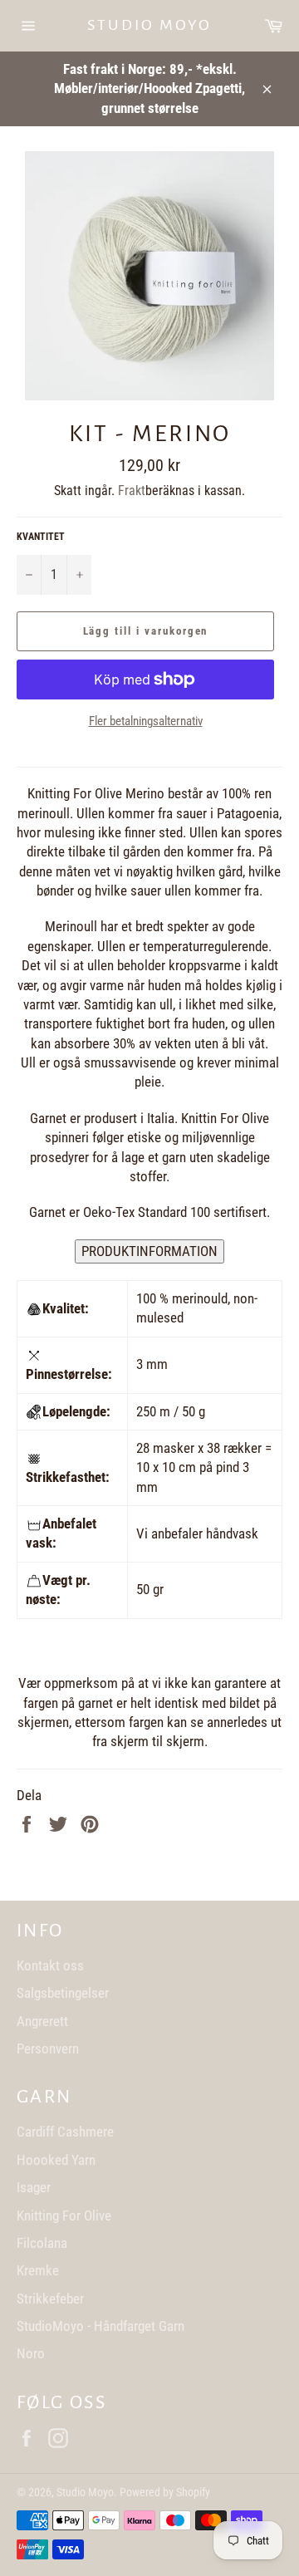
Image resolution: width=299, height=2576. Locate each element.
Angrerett (42, 2021)
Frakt (132, 491)
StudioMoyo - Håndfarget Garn (100, 2326)
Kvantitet (41, 537)
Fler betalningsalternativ (146, 721)
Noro (31, 2353)
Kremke (38, 2270)
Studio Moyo (149, 25)
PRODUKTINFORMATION (149, 1251)
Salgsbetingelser (63, 1993)
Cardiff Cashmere (65, 2132)
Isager (34, 2187)
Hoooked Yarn (56, 2160)
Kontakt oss (50, 1965)
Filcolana (42, 2243)
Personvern (48, 2049)
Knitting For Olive (64, 2215)
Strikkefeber (50, 2299)
